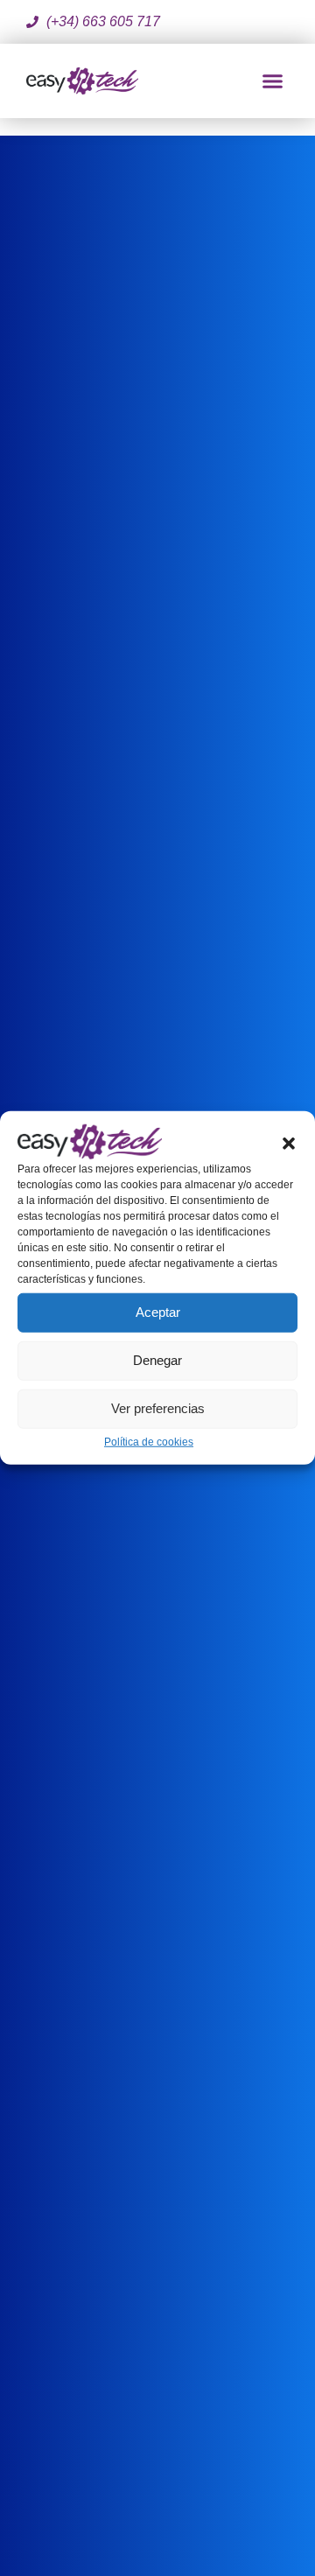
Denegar (157, 1360)
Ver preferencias (158, 1408)
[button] (289, 1142)
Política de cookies (149, 1442)
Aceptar (158, 1312)
